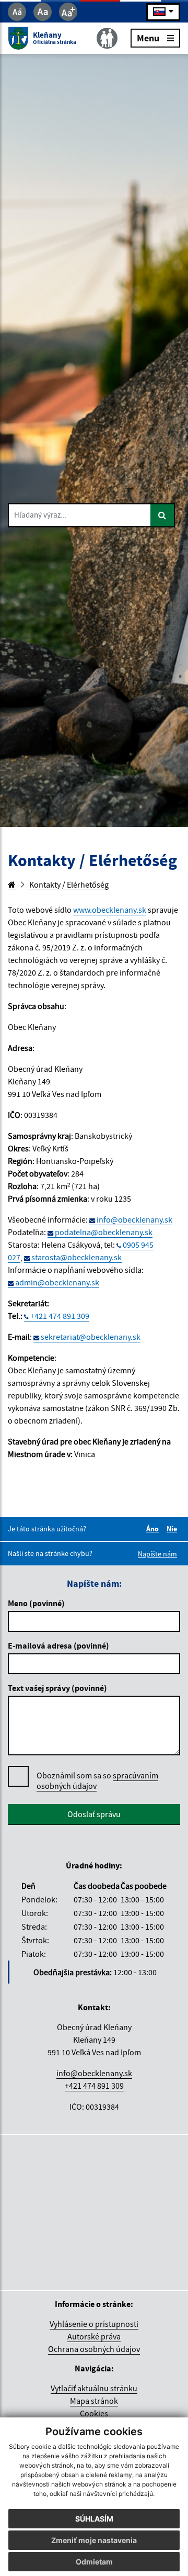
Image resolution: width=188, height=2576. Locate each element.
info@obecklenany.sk (134, 1219)
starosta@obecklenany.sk (77, 1257)
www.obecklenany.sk (110, 910)
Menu (148, 37)
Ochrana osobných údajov (94, 2349)
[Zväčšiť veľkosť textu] (68, 12)
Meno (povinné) (36, 1603)
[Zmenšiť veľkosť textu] (17, 12)
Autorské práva (94, 2336)
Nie (173, 1529)
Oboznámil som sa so (97, 1780)
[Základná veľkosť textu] (43, 12)
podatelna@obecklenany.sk (104, 1232)
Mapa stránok (94, 2401)
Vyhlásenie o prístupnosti (94, 2324)
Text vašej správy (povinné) (57, 1688)
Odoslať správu (94, 1814)
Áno (154, 1529)
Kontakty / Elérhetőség (69, 884)
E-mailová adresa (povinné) (58, 1645)
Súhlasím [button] (94, 2519)
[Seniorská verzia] (107, 38)
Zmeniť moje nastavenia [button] (94, 2540)
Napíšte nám (157, 1554)
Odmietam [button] (94, 2562)
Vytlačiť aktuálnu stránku (94, 2388)
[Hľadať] (163, 515)
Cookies (94, 2413)
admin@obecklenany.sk (57, 1282)
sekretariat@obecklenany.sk (91, 1337)
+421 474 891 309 (60, 1316)
